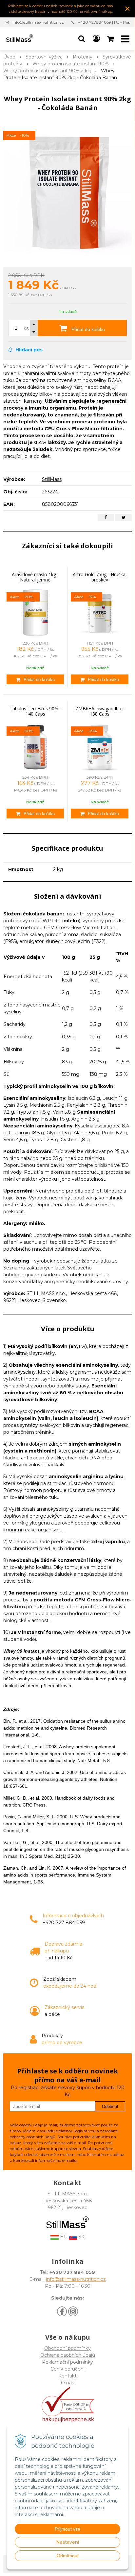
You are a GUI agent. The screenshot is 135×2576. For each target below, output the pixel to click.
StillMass (52, 479)
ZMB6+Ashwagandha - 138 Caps (100, 711)
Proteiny (83, 57)
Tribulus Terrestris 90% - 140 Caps (35, 711)
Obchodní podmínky (67, 2348)
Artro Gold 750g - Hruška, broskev (100, 577)
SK (81, 2237)
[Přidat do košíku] (35, 679)
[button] (82, 39)
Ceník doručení (67, 2369)
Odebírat (110, 2106)
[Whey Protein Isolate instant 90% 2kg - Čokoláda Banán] (67, 191)
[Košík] (111, 39)
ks (26, 328)
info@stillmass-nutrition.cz (38, 22)
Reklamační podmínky (67, 2362)
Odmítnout (68, 2556)
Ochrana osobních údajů (68, 2355)
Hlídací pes (28, 350)
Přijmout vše (67, 2529)
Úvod (9, 57)
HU (63, 2237)
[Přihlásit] (96, 39)
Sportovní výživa (44, 57)
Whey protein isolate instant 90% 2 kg (47, 71)
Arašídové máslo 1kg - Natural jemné (35, 577)
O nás (67, 2383)
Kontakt (67, 2376)
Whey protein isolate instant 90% (71, 64)
